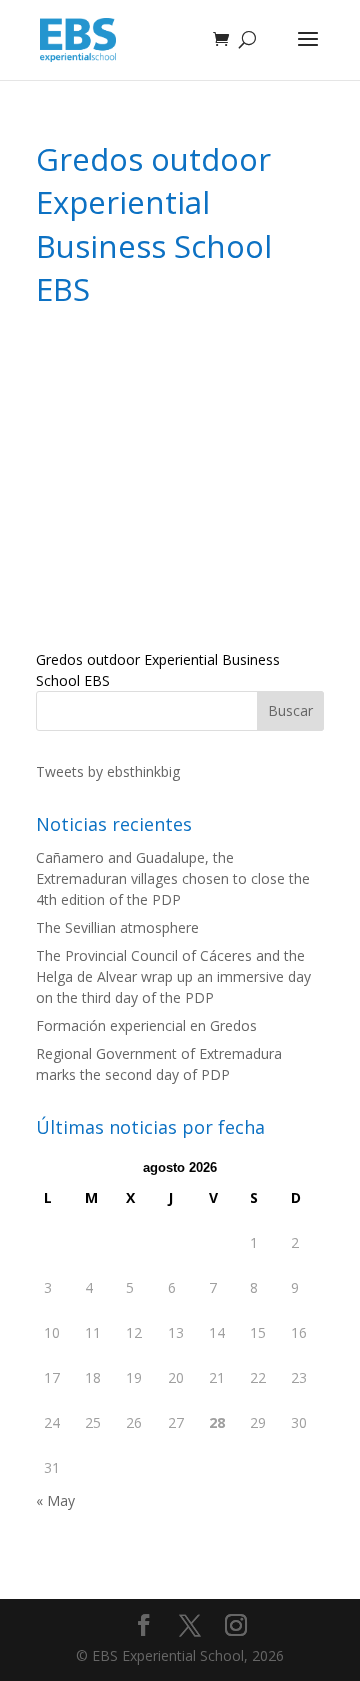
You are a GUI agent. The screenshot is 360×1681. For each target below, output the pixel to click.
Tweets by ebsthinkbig (108, 771)
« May (55, 1500)
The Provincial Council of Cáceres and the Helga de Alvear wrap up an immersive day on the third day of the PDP (173, 976)
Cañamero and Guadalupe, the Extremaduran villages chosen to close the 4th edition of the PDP (173, 878)
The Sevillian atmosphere (117, 927)
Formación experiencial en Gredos (146, 1025)
